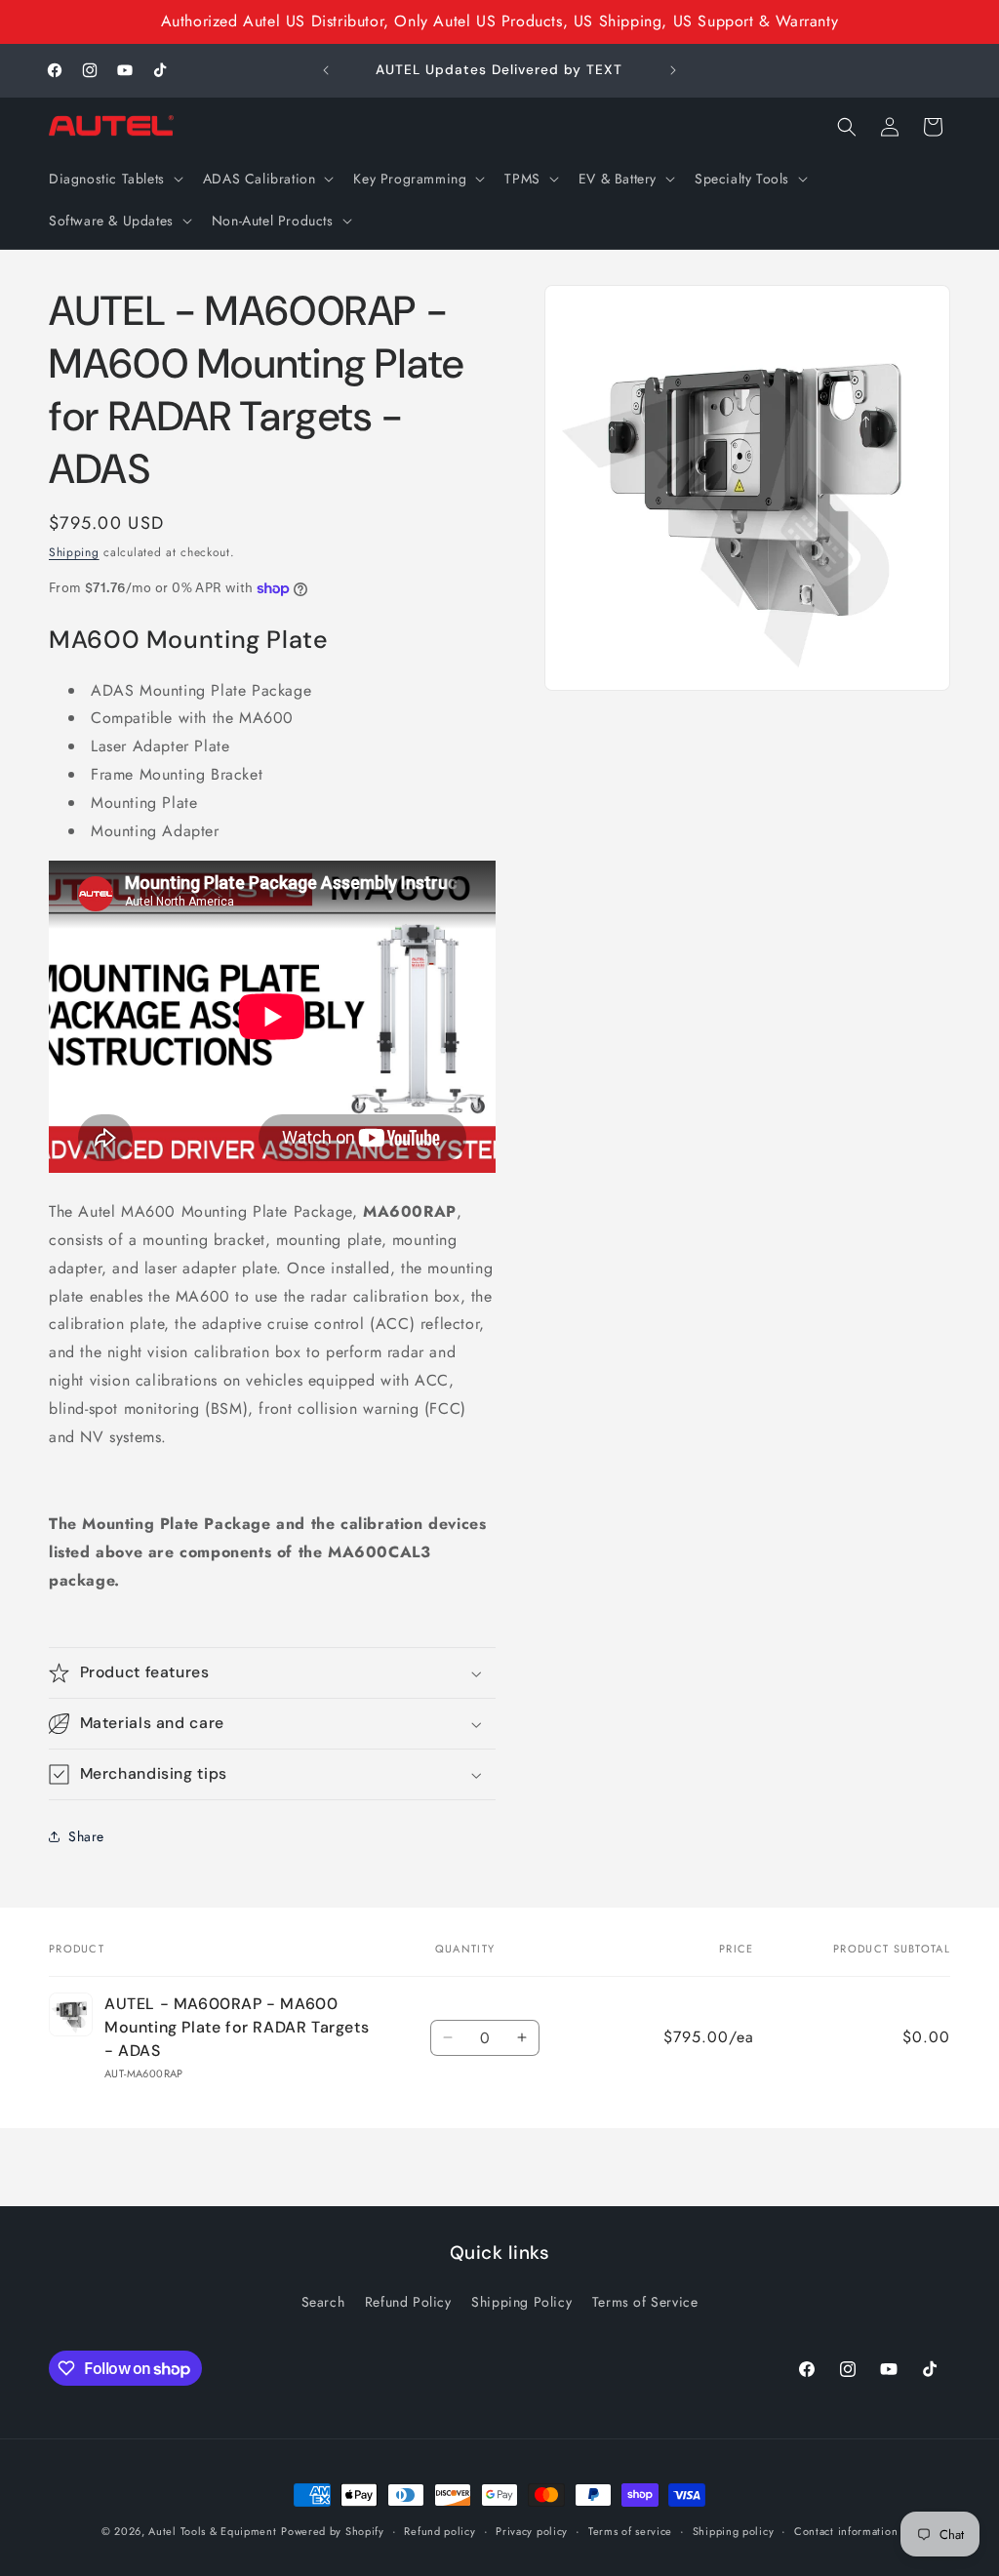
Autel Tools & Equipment (212, 2531)
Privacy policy (532, 2531)
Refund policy (440, 2531)
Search (323, 2302)
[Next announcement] (673, 70)
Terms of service (630, 2531)
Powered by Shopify (333, 2531)
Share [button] (86, 1836)
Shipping (74, 552)
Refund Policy (408, 2302)
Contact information (846, 2531)
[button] (114, 179)
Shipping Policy (521, 2302)
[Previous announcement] (326, 70)
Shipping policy (734, 2531)
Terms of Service (645, 2302)
